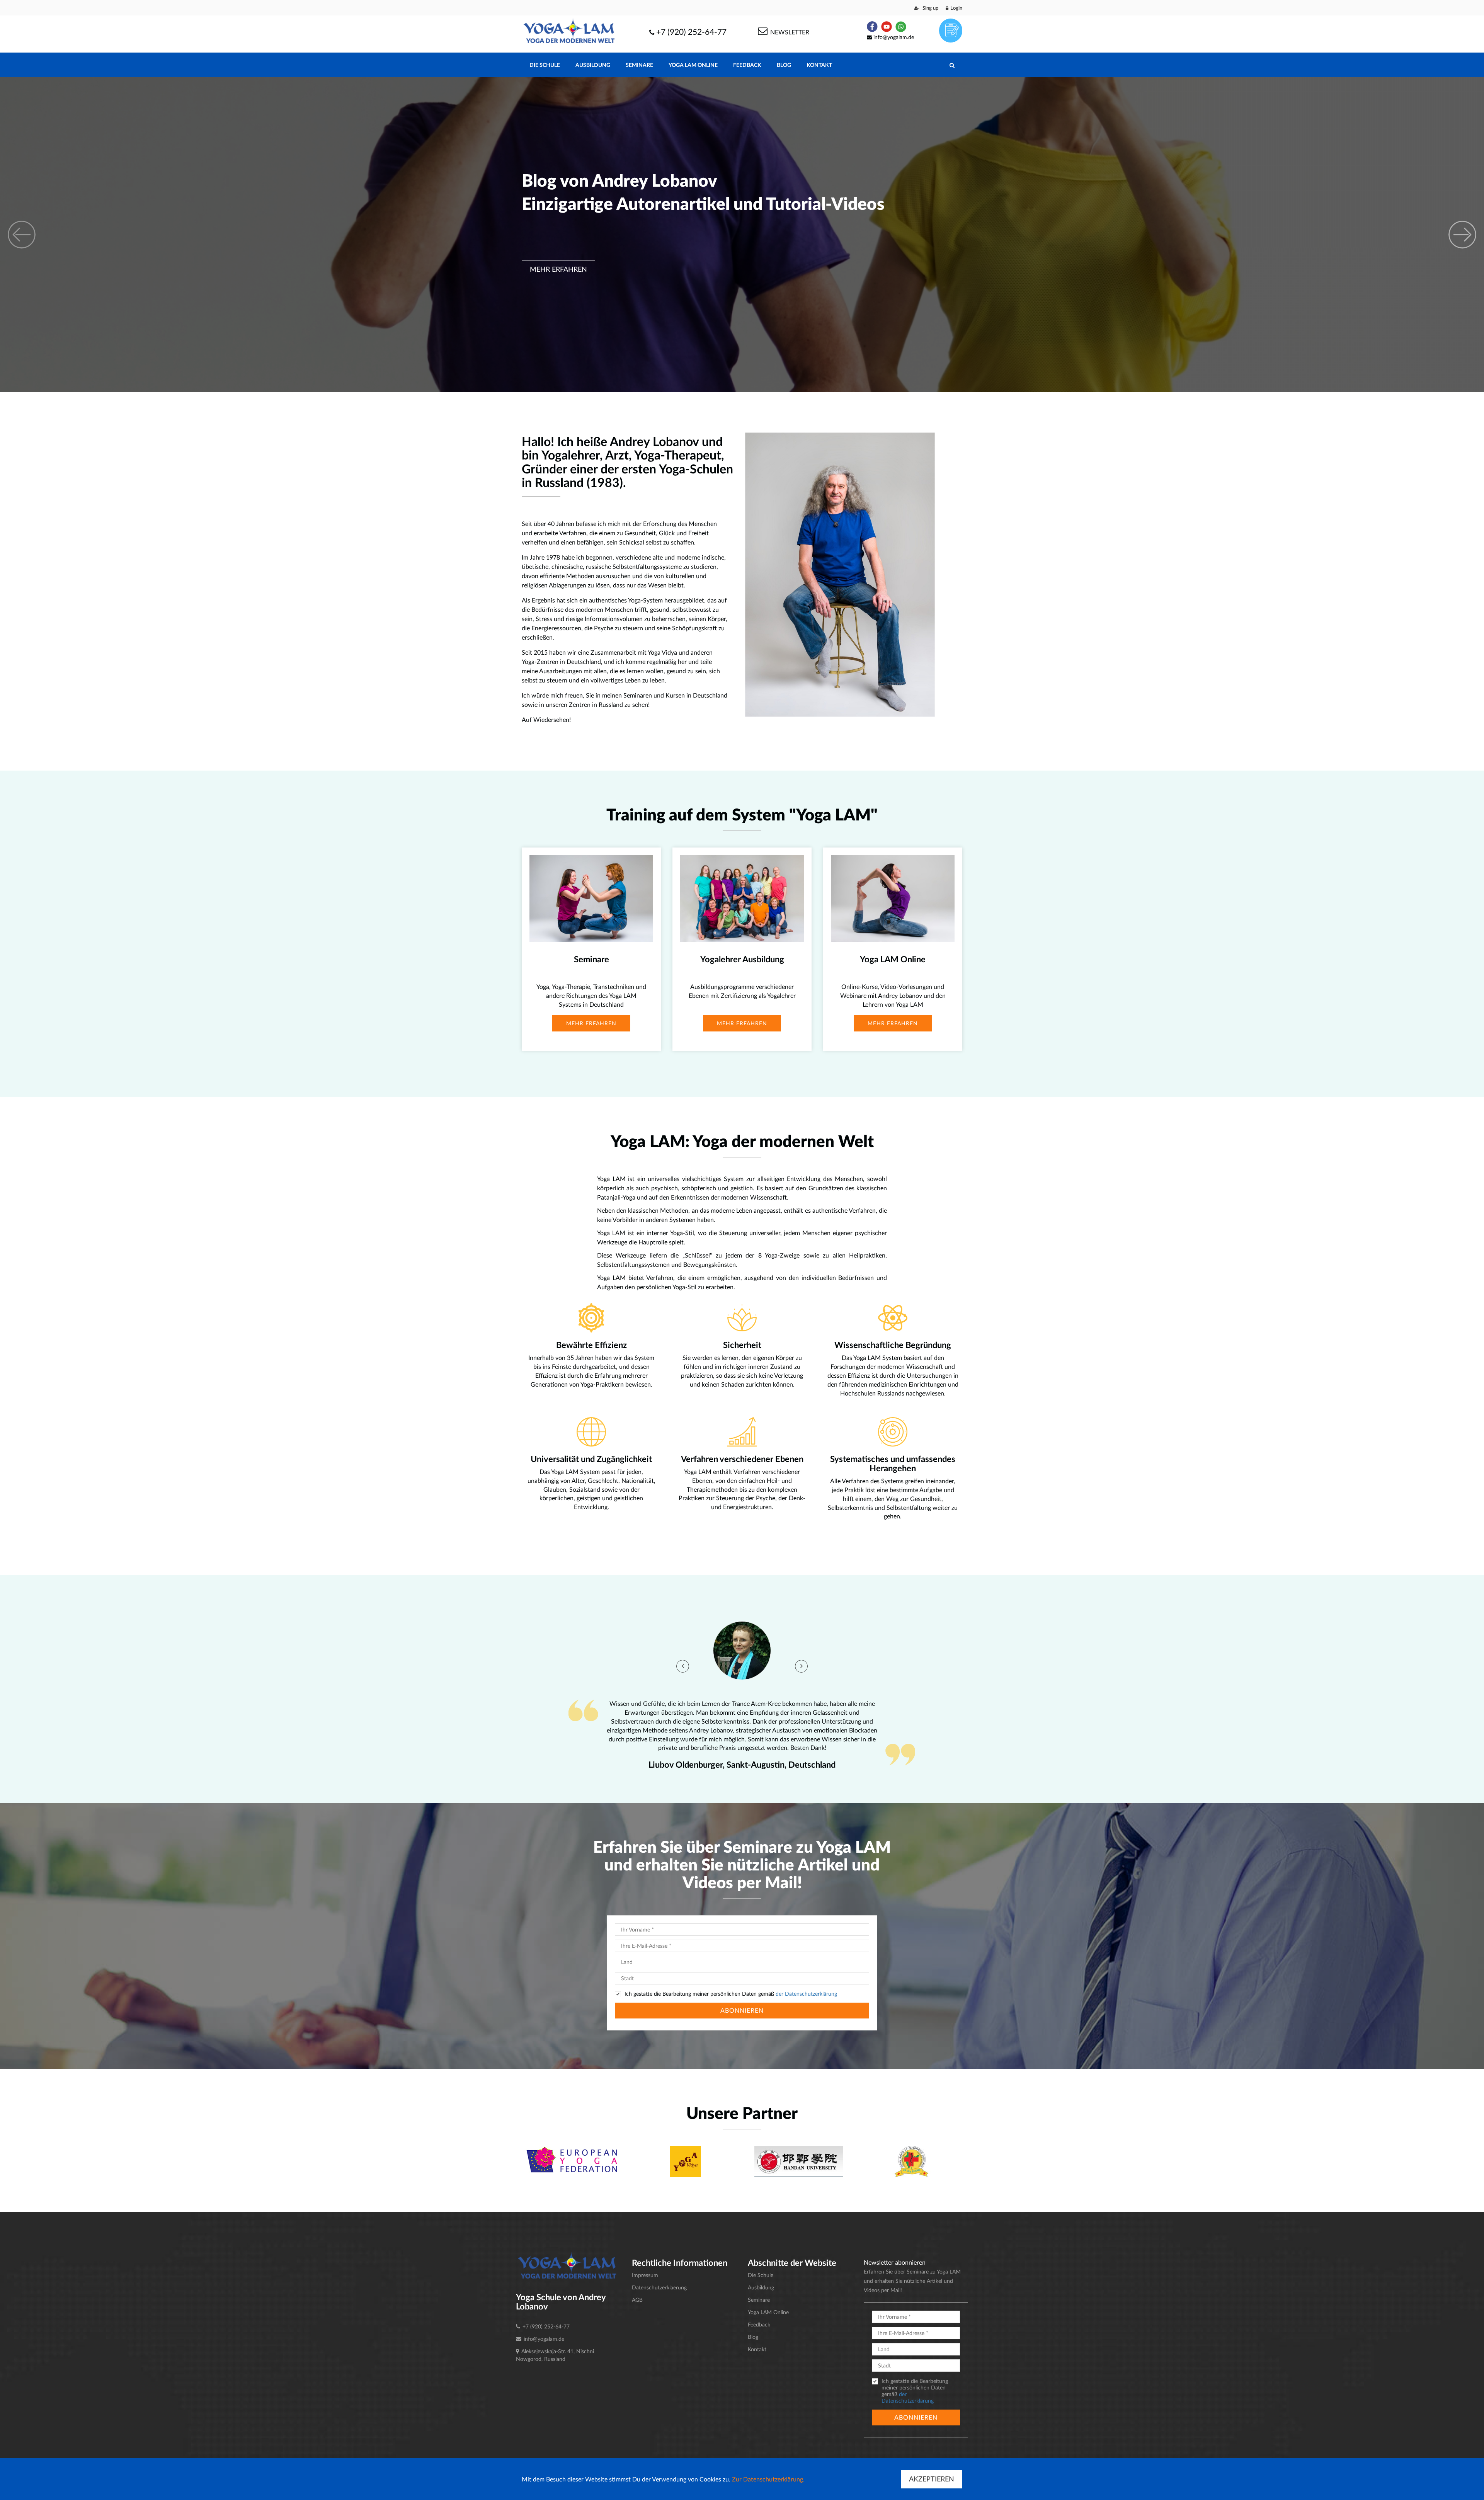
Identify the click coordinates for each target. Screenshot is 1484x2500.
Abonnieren (742, 2010)
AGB (637, 2300)
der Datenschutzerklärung (806, 1994)
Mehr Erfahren (558, 269)
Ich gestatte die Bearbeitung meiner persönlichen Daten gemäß (731, 1994)
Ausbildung (593, 65)
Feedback (747, 65)
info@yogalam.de (894, 37)
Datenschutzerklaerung (659, 2287)
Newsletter (789, 32)
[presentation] (683, 1666)
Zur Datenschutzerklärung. (768, 2479)
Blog (784, 65)
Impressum (645, 2275)
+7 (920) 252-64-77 (691, 31)
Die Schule (545, 65)
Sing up (930, 8)
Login (956, 8)
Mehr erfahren (591, 1023)
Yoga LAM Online (693, 65)
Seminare (639, 65)
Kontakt (819, 65)
